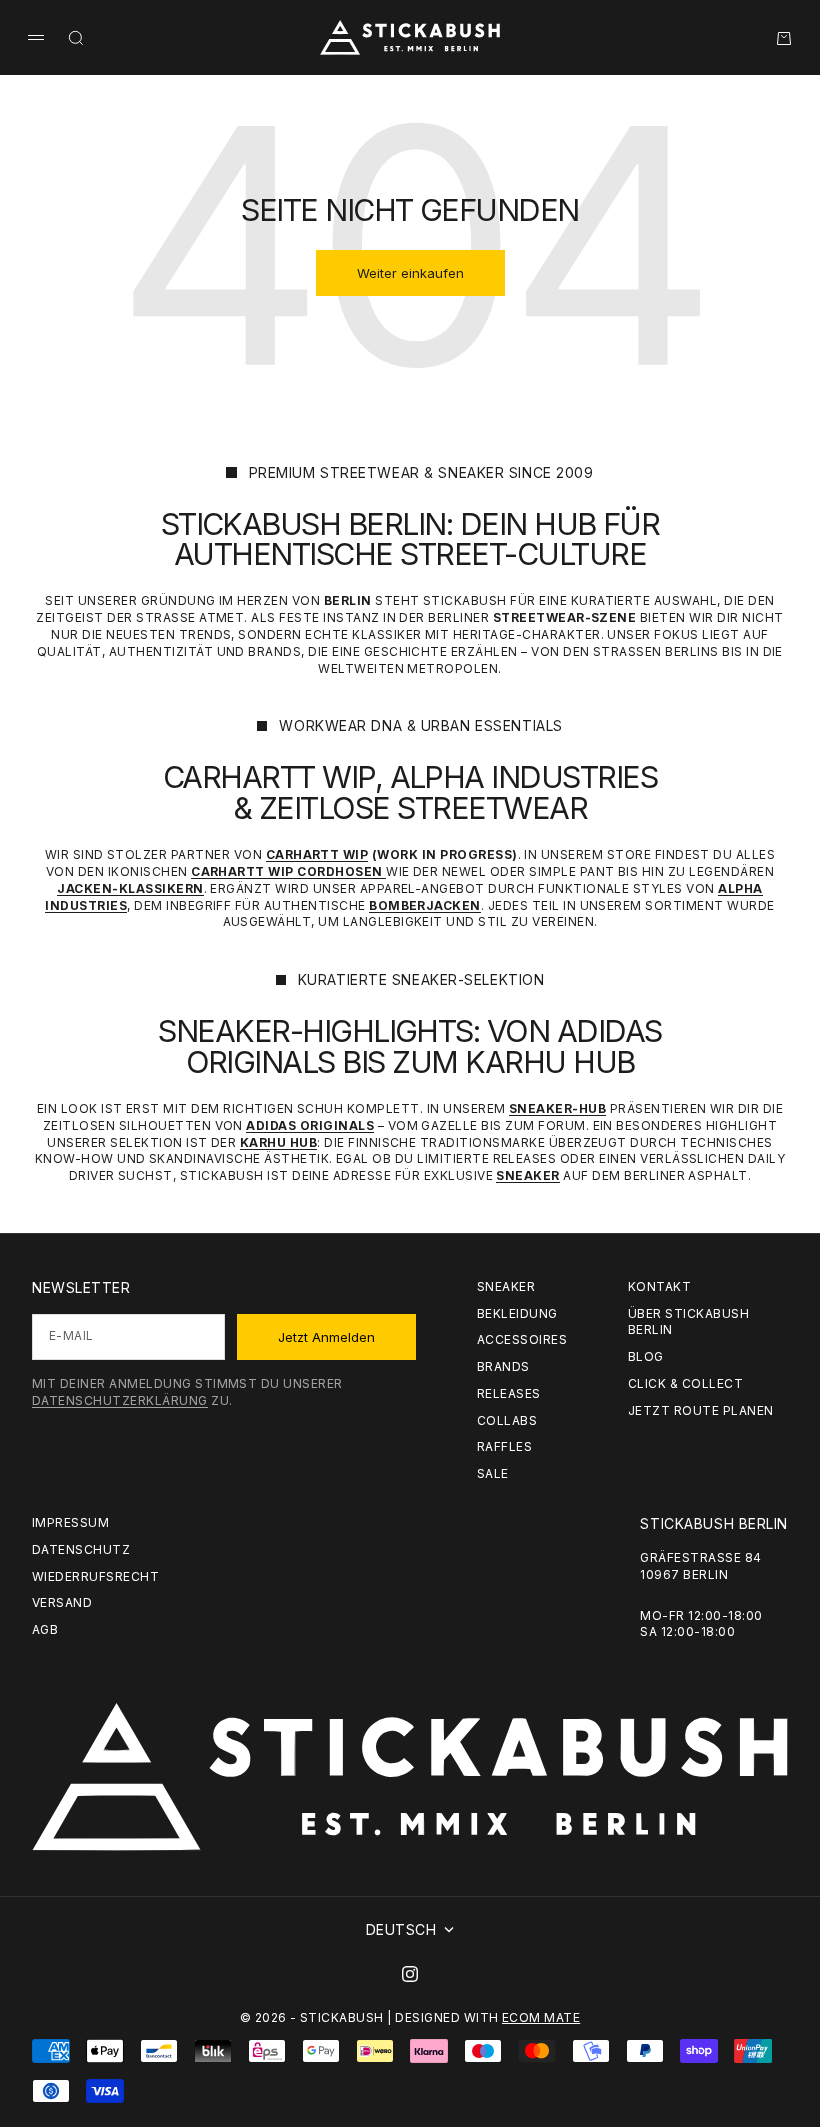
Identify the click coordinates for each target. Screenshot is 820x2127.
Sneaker (506, 1286)
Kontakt (659, 1286)
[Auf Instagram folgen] (410, 1974)
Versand (62, 1602)
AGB (45, 1629)
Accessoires (522, 1339)
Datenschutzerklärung (120, 1400)
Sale (493, 1473)
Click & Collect (685, 1383)
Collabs (507, 1420)
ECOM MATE (541, 2017)
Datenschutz (81, 1549)
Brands (503, 1366)
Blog (646, 1356)
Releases (509, 1393)
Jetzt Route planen (701, 1410)
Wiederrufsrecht (95, 1576)
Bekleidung (517, 1313)
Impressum (70, 1522)
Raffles (504, 1446)
